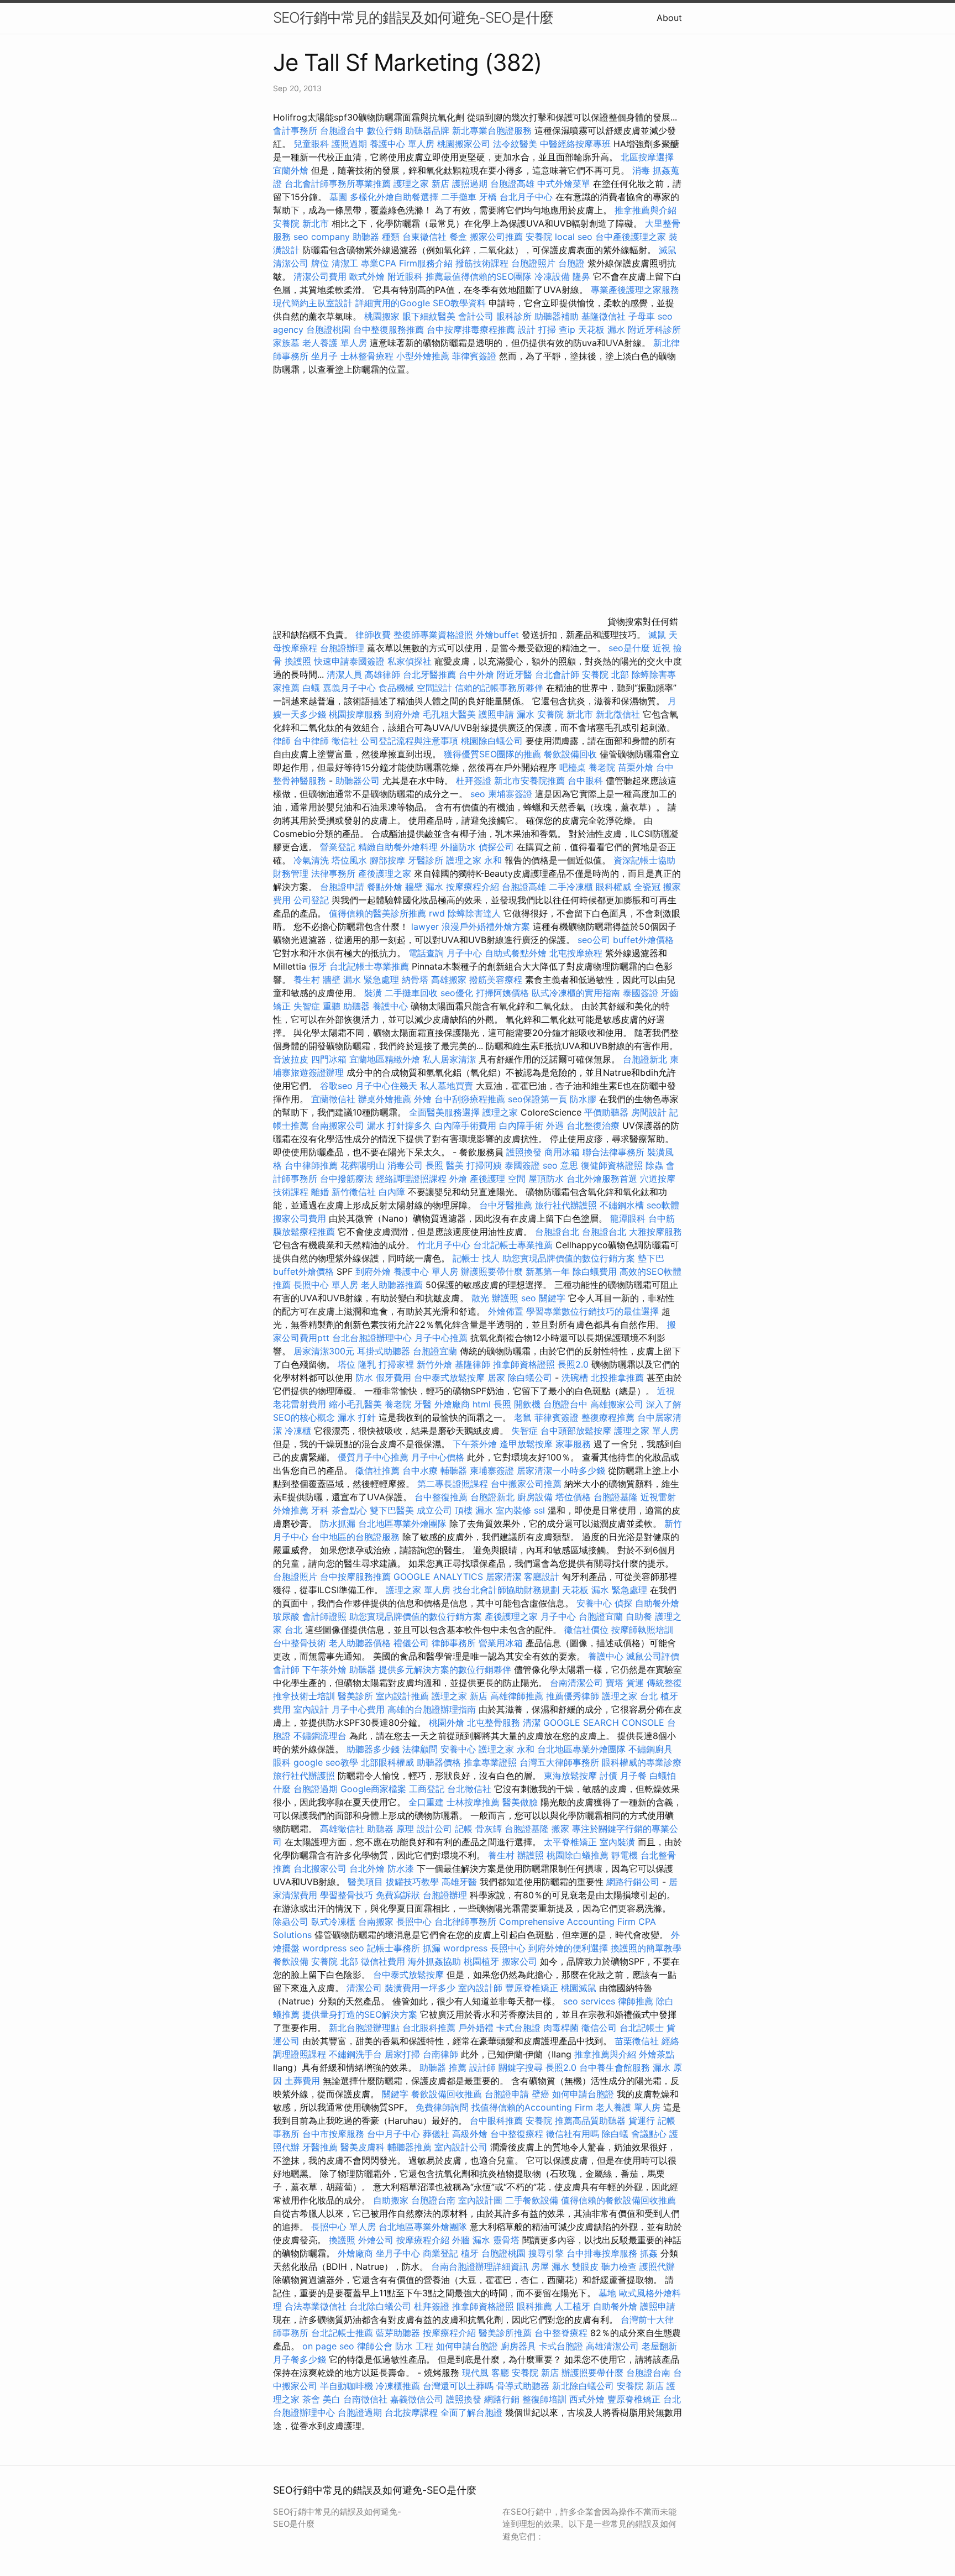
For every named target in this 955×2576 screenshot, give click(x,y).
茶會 (311, 2399)
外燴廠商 (452, 1404)
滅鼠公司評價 (653, 1656)
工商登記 (427, 1789)
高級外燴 (470, 2134)
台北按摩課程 (413, 2412)
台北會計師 (557, 674)
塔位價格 (573, 1497)
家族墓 (286, 343)
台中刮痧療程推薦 (471, 1099)
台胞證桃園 (328, 329)
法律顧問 (420, 1749)
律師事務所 (454, 1643)
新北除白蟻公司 (583, 2386)
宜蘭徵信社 (333, 1099)
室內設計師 (480, 1988)
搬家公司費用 (300, 1218)
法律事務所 (333, 873)
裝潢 (373, 993)
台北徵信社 (469, 1789)
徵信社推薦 (377, 1470)
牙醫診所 (426, 860)
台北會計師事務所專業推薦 (338, 184)
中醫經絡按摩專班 (577, 144)
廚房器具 (518, 2346)
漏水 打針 (357, 1417)
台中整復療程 (518, 2134)
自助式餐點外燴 (516, 953)
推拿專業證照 (492, 1762)
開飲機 (527, 1404)
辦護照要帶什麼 (492, 1271)
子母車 (642, 316)
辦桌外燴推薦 (385, 1099)
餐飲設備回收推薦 (447, 2094)
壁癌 (541, 2094)
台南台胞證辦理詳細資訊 (480, 2266)
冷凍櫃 (298, 1431)
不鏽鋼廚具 (650, 1749)
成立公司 (434, 1510)
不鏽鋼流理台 (320, 1736)
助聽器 (363, 1669)
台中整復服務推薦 (390, 329)
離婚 (320, 1192)
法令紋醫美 (515, 144)
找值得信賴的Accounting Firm (532, 2107)
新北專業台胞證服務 (492, 130)
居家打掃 (402, 2054)
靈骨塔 (506, 2240)
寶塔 (615, 1683)
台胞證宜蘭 (435, 1351)
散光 (480, 1298)
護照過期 (349, 144)
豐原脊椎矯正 (533, 1988)
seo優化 (457, 993)
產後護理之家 (385, 873)
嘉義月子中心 (349, 688)
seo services (589, 2001)
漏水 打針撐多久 (399, 1125)
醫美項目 (365, 1882)
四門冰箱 (329, 1059)
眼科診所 (514, 316)
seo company (322, 237)
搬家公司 (520, 1961)
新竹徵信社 (354, 1192)
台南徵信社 (365, 2399)
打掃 (547, 329)
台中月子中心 (393, 2134)
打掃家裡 (396, 1364)
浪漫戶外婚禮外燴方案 (487, 926)
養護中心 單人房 (402, 144)
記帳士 (466, 1258)
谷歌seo (336, 1086)
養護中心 (390, 1006)
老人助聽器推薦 (392, 1285)
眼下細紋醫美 (429, 316)
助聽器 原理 (390, 1829)
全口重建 (426, 1802)
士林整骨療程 (367, 356)
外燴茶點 (657, 2054)
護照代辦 (657, 2266)
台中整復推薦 (441, 1497)
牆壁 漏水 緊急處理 (361, 980)
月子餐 (633, 1776)
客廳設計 (542, 1577)
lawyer (425, 926)
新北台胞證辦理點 (364, 2028)
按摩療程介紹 (474, 887)
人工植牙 (573, 2306)
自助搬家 (391, 2200)
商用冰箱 (562, 1152)
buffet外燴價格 (643, 940)
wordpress (465, 1948)
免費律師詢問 (442, 2107)
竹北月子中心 (444, 1245)
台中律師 (311, 741)
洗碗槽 (575, 1378)
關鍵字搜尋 (521, 2067)
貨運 (635, 1683)
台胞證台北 (557, 1232)
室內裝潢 (617, 1842)
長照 (434, 1165)
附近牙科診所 (654, 329)
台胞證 (571, 263)
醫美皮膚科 (363, 2147)
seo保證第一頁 (537, 1099)
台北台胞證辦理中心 (372, 1338)
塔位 (347, 1364)
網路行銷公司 (633, 1882)
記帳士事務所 (393, 1948)
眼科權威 (613, 887)
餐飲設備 (291, 1961)
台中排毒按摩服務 (603, 2253)
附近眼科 (405, 276)
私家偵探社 (410, 661)
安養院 (539, 237)
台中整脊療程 (562, 2333)
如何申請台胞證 (583, 2094)
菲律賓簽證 (474, 356)
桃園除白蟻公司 (492, 741)
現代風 (475, 2373)
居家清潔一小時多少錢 (561, 1470)
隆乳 (367, 1364)
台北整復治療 (593, 1125)
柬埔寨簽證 (510, 794)
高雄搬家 (449, 980)
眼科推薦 (534, 2306)
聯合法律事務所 (613, 1152)
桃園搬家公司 (464, 144)
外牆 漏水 (471, 2240)
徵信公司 (599, 2028)
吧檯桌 (573, 767)
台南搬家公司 (338, 1125)
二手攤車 (459, 197)
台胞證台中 (342, 130)
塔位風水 (349, 860)
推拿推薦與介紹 (646, 210)
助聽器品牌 (427, 130)
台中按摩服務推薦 (357, 1577)
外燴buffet (497, 635)
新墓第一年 (548, 1271)
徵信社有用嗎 (573, 2134)
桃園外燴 (447, 1722)
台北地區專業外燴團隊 (404, 1523)
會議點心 (649, 2134)
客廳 (500, 2373)
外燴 (423, 1099)
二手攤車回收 (411, 993)
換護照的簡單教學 (646, 1948)
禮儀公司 (411, 1643)
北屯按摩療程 (577, 953)
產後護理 (487, 1179)
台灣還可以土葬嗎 (458, 2386)
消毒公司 (405, 1165)
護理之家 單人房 (646, 1431)
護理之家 (500, 1112)
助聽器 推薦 (443, 2067)
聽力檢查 (619, 2266)
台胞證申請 (342, 887)
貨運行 (642, 2121)
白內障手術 (521, 1125)
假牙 (318, 966)
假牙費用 (393, 1378)
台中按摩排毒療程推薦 (472, 329)
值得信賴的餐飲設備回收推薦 (618, 2200)
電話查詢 (426, 953)
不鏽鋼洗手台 (355, 2054)
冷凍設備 (552, 276)
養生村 (307, 980)
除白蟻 (615, 2134)
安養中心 (594, 1603)
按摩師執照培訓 (642, 1630)
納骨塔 (415, 980)
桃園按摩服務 (357, 714)
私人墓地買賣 (447, 1086)
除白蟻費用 (595, 1271)
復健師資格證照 (613, 1165)
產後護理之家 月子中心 (530, 1616)
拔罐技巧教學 (414, 1882)
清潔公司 (364, 1988)
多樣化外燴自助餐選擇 (395, 197)
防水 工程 (414, 2346)
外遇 (555, 1125)
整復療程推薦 (608, 1417)
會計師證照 (324, 1616)
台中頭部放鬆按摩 (577, 1431)
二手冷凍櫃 (571, 887)
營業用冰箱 (501, 1643)
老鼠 (523, 1417)
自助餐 (639, 1616)
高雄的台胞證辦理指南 (432, 1709)
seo (478, 794)
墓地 (607, 2293)
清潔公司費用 (320, 276)
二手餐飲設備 (532, 2200)
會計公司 (476, 316)
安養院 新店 (535, 2373)
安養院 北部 (605, 674)
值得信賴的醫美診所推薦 (377, 913)
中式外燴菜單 (564, 184)
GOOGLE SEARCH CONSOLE (604, 1722)
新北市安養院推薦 (529, 781)
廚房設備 (535, 1497)
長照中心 (414, 1921)
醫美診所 (355, 1696)
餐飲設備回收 (570, 754)
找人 (491, 1258)
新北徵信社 (618, 714)
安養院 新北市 (301, 223)
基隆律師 (473, 1364)
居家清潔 (503, 1577)
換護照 (298, 661)
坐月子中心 (398, 2253)
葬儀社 (436, 2134)
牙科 (320, 1510)
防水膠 (583, 1099)
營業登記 (338, 847)
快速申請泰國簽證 (349, 661)
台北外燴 (367, 1868)
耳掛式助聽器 (384, 1351)
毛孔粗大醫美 (449, 714)
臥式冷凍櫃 (333, 1921)
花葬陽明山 (363, 1165)
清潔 (532, 1722)
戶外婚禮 (476, 2028)
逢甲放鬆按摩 (528, 1444)
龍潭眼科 (628, 1218)
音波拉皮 (291, 1059)
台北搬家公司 (320, 1868)
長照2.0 (573, 1364)
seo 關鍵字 (543, 1298)
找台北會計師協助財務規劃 (506, 1590)
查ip (567, 329)
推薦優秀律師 (573, 1696)
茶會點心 (349, 1510)
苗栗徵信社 (637, 2041)
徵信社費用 (383, 1961)
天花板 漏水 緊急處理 (605, 1590)
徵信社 (345, 741)
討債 (608, 1776)
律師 (282, 741)
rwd (437, 913)
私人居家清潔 (449, 1059)
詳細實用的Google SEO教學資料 (421, 303)
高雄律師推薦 (517, 1696)
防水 (364, 1378)
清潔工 (345, 263)
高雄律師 (382, 674)
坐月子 (324, 356)
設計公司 (434, 1829)
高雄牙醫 (459, 1882)
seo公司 (594, 940)
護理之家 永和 (474, 860)
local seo (574, 237)
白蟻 (311, 688)
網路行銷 (502, 2399)
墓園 (338, 197)
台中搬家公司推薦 (526, 1484)
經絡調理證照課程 (411, 1179)
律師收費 (373, 635)
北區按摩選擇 (647, 157)
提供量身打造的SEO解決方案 (360, 2014)
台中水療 (421, 1470)
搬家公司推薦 (496, 237)
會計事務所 (295, 130)
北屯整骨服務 (495, 1722)
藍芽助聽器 (398, 2333)
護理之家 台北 (630, 1696)
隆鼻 (581, 276)
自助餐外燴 (657, 1603)
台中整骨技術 (300, 1643)
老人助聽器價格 (360, 1643)
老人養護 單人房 (335, 343)
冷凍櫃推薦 (398, 2386)
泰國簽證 (641, 993)
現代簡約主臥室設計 (313, 303)
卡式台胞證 (518, 2028)
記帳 (464, 1829)
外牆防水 (458, 847)
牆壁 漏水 (424, 887)
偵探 (623, 1603)
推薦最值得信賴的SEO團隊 (479, 276)
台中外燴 (476, 674)
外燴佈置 (506, 1311)
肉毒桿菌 (561, 2028)
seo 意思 (560, 1165)
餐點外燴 (385, 887)
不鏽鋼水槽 (622, 1205)
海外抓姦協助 (434, 1961)
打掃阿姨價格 (502, 993)
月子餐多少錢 (300, 2359)
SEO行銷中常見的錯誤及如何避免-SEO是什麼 (413, 17)
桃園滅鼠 (579, 1988)
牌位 (320, 263)
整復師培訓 (546, 2399)
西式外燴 (587, 2399)
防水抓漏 (338, 1523)
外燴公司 (376, 2240)
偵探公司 (496, 847)
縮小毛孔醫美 (355, 1404)
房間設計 (649, 1112)
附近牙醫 (515, 674)
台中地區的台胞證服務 (355, 1537)
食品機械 (396, 688)
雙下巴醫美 (392, 1510)
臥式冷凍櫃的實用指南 (576, 993)
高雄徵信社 (342, 1829)
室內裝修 (513, 1510)
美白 (332, 2399)
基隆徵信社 (604, 316)
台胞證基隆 (616, 1497)
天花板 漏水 (602, 329)
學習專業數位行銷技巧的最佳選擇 (592, 1311)
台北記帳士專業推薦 (369, 966)
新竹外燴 (434, 1364)
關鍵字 (395, 2094)
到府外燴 (402, 714)
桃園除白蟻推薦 (578, 1855)
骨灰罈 (489, 1829)
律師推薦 (636, 2001)
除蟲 (654, 1165)
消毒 (641, 170)
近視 (662, 648)
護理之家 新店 (421, 184)
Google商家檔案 (373, 1789)
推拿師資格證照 (525, 1364)
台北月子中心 (526, 197)
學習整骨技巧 (348, 1895)
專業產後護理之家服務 (635, 290)
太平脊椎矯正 (572, 1842)
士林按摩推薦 (473, 1802)
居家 (496, 1378)
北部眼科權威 (387, 1762)
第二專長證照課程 (454, 1484)
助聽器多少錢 (373, 1749)
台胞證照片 (533, 263)
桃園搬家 (382, 316)
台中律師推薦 (311, 1165)
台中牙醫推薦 (506, 1205)
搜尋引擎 (546, 2253)
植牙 (470, 2253)
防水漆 (401, 1868)
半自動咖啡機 (347, 2386)
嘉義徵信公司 (417, 2399)
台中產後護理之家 (631, 237)
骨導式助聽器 (523, 2386)
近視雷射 (658, 1497)
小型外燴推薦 (423, 356)
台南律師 (440, 2054)
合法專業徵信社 (316, 2306)
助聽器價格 (439, 1762)
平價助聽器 (606, 1112)
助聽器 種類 (376, 237)
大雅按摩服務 (655, 1232)
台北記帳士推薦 (342, 2333)
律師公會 (375, 2346)
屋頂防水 (546, 1179)
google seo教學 (326, 1762)
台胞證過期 (316, 1789)
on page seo (328, 2346)
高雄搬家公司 (617, 1404)
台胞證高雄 (512, 184)
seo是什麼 (629, 648)
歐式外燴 (367, 276)
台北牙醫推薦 (429, 674)
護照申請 (496, 714)
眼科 (282, 1762)
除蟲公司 (291, 1921)
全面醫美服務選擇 (444, 1112)
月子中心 (464, 953)
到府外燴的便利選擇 (570, 1948)
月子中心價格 (438, 1457)
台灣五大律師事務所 (559, 1762)
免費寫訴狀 (398, 1895)
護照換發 (524, 1152)
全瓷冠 (647, 887)
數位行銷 (385, 130)
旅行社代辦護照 (566, 1205)
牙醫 (423, 1404)
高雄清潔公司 (612, 2346)
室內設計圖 (480, 2200)
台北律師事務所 (465, 1921)
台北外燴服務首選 (603, 1179)
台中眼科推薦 (496, 2121)
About (669, 18)
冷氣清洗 (311, 860)
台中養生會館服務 (616, 2067)
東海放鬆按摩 (572, 1776)
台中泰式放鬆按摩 (451, 1378)
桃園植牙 (481, 1961)
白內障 (392, 1192)
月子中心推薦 (441, 1338)
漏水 (526, 714)
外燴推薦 (291, 1510)
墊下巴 (651, 1258)
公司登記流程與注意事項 (410, 741)
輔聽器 (454, 1470)
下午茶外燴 (475, 1444)
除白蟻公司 (530, 1378)
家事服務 (573, 1444)
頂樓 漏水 (474, 1510)
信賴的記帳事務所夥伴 (499, 688)
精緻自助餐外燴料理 (399, 847)
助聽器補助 (557, 316)
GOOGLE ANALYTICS (438, 1577)
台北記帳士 (642, 2028)
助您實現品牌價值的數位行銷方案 (569, 1258)
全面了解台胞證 (471, 2412)
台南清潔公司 (576, 1683)
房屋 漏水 (550, 2266)
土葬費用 (302, 2081)
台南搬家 (376, 1921)
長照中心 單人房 (326, 1285)
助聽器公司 (358, 781)
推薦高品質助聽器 (590, 2121)
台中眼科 (585, 781)
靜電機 (625, 1855)
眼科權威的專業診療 (642, 1762)
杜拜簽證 (474, 781)
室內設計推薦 (402, 1696)
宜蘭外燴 (291, 170)
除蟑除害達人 (474, 913)
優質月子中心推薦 (373, 1457)
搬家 (560, 1829)
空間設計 (434, 688)
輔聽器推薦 (410, 2147)
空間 (517, 1179)
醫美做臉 (520, 1802)
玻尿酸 (286, 1616)
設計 (527, 329)
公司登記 (311, 900)
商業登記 (440, 2253)
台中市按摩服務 (335, 2134)
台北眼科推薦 (429, 2028)
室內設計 (311, 1709)
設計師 (482, 2067)
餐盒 (458, 237)
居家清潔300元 (324, 1351)
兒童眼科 (311, 144)
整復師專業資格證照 (435, 635)
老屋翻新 (659, 2346)
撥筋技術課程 (483, 263)
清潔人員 (344, 674)
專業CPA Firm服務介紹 (407, 263)
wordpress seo (333, 1948)
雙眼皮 (585, 2266)
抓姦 (649, 2253)
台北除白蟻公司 (380, 2306)
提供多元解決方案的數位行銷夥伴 (445, 1669)
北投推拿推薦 (617, 1378)
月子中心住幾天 (386, 1086)
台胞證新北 (645, 1059)
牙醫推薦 (320, 2147)
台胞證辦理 (342, 648)
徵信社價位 (586, 1630)
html (482, 1404)
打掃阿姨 (484, 1165)
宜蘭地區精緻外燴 (386, 1059)
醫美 (455, 1165)
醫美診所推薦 (505, 2333)
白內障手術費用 (465, 1125)
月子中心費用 (358, 1709)
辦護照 (505, 1298)
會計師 (286, 1669)
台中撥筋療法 (347, 1179)
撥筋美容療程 (496, 980)
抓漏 (432, 1948)
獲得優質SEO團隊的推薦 (492, 754)
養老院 (602, 767)
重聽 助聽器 (346, 1006)
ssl (539, 1510)
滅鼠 (657, 635)
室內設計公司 (461, 2147)
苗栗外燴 (636, 767)
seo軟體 (663, 1205)
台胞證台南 (433, 2200)
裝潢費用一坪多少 (420, 1988)
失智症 (307, 1006)
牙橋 (488, 197)
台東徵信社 (424, 237)
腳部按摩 (389, 860)
